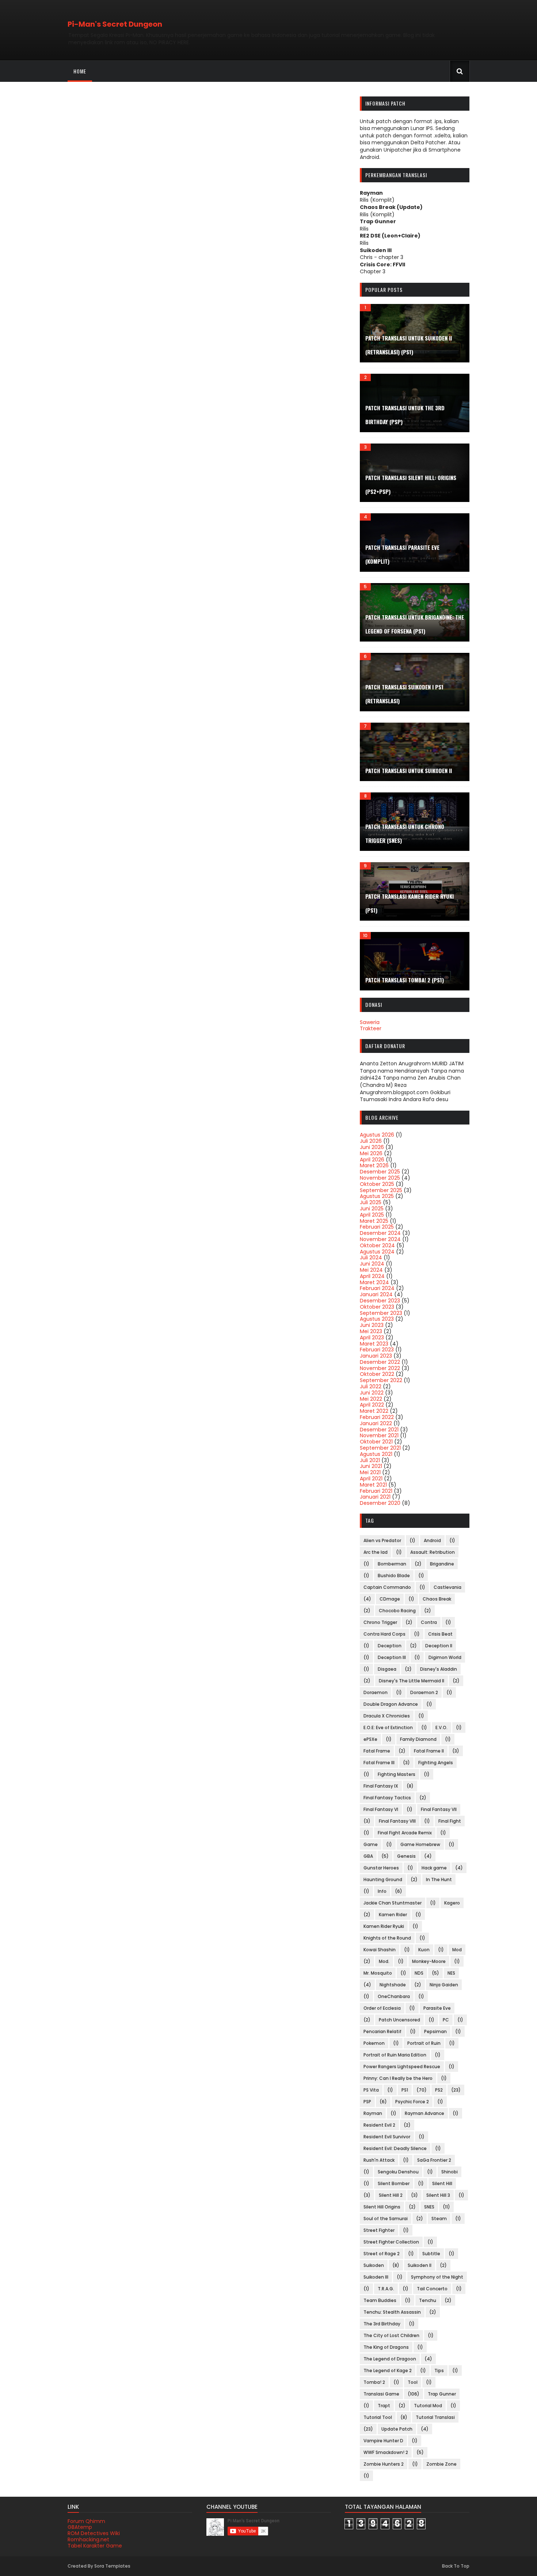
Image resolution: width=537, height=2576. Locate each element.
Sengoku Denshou (398, 2172)
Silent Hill (442, 2183)
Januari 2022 (376, 1423)
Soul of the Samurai (386, 2219)
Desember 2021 (379, 1430)
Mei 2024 (371, 1270)
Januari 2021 (375, 1497)
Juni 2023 (372, 1325)
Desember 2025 (380, 1172)
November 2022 (380, 1368)
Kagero (452, 1903)
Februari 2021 (376, 1491)
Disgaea (387, 1669)
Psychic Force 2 (412, 2102)
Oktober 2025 (377, 1184)
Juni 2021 (371, 1466)
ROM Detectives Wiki (94, 2533)
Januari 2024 (376, 1294)
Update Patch (397, 2429)
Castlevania (447, 1587)
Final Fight (450, 1821)
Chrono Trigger (380, 1622)
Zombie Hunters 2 (384, 2464)
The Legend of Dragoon (390, 2359)
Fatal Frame (377, 1751)
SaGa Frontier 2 (434, 2160)
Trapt (384, 2406)
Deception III (392, 1657)
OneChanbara (394, 1996)
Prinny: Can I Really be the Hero (398, 2078)
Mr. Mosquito (378, 1973)
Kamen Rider (393, 1915)
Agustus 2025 (377, 1196)
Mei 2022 (371, 1399)
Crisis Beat (440, 1634)
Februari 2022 (377, 1417)
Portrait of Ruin (424, 2043)
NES (451, 1973)
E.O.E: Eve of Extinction (388, 1728)
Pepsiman (435, 2031)
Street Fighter (379, 2230)
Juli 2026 (371, 1141)
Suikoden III (376, 2277)
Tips (439, 2370)
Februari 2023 (377, 1350)
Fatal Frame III (379, 1763)
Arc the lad (376, 1552)
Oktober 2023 (377, 1307)
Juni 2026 (372, 1147)
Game (371, 1844)
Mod (457, 1950)
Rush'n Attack (379, 2160)
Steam (439, 2219)
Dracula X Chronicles (387, 1716)
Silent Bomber (394, 2183)
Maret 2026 (374, 1165)
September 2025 (381, 1190)
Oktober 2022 (377, 1374)
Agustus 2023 (377, 1319)
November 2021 (379, 1435)
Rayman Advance (424, 2113)
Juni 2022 (372, 1393)
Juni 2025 (372, 1209)
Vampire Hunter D (383, 2441)
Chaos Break (437, 1599)
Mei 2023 (371, 1331)
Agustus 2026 (377, 1135)
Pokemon (374, 2043)
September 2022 (381, 1380)
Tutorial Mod (428, 2406)
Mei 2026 (371, 1153)
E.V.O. (441, 1728)
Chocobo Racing (397, 1611)
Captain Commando (387, 1587)
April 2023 (372, 1338)
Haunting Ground (383, 1879)
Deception (390, 1646)
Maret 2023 (374, 1344)
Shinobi (450, 2172)
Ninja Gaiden (444, 1985)
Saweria (370, 1022)
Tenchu (428, 2300)
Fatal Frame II (429, 1751)
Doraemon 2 (424, 1692)
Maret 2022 (374, 1411)
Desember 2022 (380, 1362)
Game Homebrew (420, 1844)
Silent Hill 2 (391, 2195)
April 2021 (371, 1479)
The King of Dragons (386, 2347)
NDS (419, 1973)
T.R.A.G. (386, 2289)
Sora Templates (112, 2566)
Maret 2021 (373, 1485)
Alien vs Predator (382, 1540)
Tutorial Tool (378, 2417)
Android (432, 1540)
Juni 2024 (372, 1264)
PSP (367, 2102)
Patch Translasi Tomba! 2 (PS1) (405, 980)
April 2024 (372, 1276)
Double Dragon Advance (391, 1704)
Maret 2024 (374, 1282)
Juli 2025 (371, 1202)
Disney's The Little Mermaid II (412, 1681)
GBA (368, 1856)
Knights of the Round (387, 1938)
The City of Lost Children (391, 2335)
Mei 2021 (370, 1472)
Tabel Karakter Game (95, 2546)
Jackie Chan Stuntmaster (393, 1903)
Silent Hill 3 (438, 2195)
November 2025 (380, 1178)
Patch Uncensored (399, 2020)
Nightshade (393, 1985)
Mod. (384, 1961)
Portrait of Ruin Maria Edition (395, 2055)
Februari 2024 (377, 1288)
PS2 (439, 2090)
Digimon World (445, 1657)
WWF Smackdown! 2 (386, 2452)
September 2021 (380, 1448)
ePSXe (370, 1739)
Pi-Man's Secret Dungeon (115, 24)
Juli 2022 (371, 1386)
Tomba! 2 (374, 2382)
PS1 (405, 2090)
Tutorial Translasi (435, 2417)
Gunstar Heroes (381, 1868)
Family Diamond (418, 1739)
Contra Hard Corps (384, 1634)
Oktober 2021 (376, 1442)
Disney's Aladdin (439, 1669)
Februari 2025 (377, 1227)
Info (382, 1891)
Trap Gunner (442, 2394)
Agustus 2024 (377, 1252)
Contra (429, 1622)
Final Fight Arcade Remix (405, 1833)
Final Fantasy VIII (397, 1821)
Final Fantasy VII (439, 1809)
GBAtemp (80, 2527)
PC (446, 2020)
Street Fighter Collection (391, 2242)
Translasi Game (381, 2394)
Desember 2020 (380, 1503)
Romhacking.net (88, 2539)
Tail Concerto (432, 2289)
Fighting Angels (436, 1763)
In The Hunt (439, 1879)
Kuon (424, 1950)
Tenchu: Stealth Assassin (392, 2312)
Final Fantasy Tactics (387, 1798)
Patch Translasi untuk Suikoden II (409, 770)
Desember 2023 (380, 1301)
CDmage (390, 1599)
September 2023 (381, 1313)
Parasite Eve (437, 2008)
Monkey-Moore (429, 1961)
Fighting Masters (397, 1774)
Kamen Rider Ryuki (384, 1926)
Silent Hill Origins (382, 2207)
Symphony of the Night (437, 2277)
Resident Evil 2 (379, 2125)
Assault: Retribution (433, 1552)
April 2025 (372, 1215)
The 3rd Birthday (382, 2324)
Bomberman (392, 1564)
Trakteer (371, 1028)
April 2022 (372, 1405)
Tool (413, 2382)
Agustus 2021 (376, 1454)
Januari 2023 (376, 1356)
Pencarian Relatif (382, 2031)
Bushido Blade (394, 1576)
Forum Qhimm (86, 2521)
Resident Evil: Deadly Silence (395, 2148)
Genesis (406, 1856)
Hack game (434, 1868)
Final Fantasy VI (381, 1809)
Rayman (373, 2113)
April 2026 (372, 1160)
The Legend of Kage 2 (388, 2370)
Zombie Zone (441, 2464)
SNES (429, 2207)
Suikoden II (420, 2265)
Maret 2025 (374, 1221)
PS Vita (371, 2090)
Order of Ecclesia (382, 2008)
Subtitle (431, 2254)
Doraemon (376, 1692)
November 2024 (380, 1239)
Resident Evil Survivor (387, 2137)
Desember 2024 (380, 1233)
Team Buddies (380, 2300)
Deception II (439, 1646)
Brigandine (442, 1564)
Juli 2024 (371, 1257)
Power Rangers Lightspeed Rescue (402, 2067)
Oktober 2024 (377, 1245)
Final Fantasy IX (381, 1786)
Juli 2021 (370, 1460)
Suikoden (374, 2265)
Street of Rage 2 (382, 2254)
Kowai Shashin (380, 1950)
